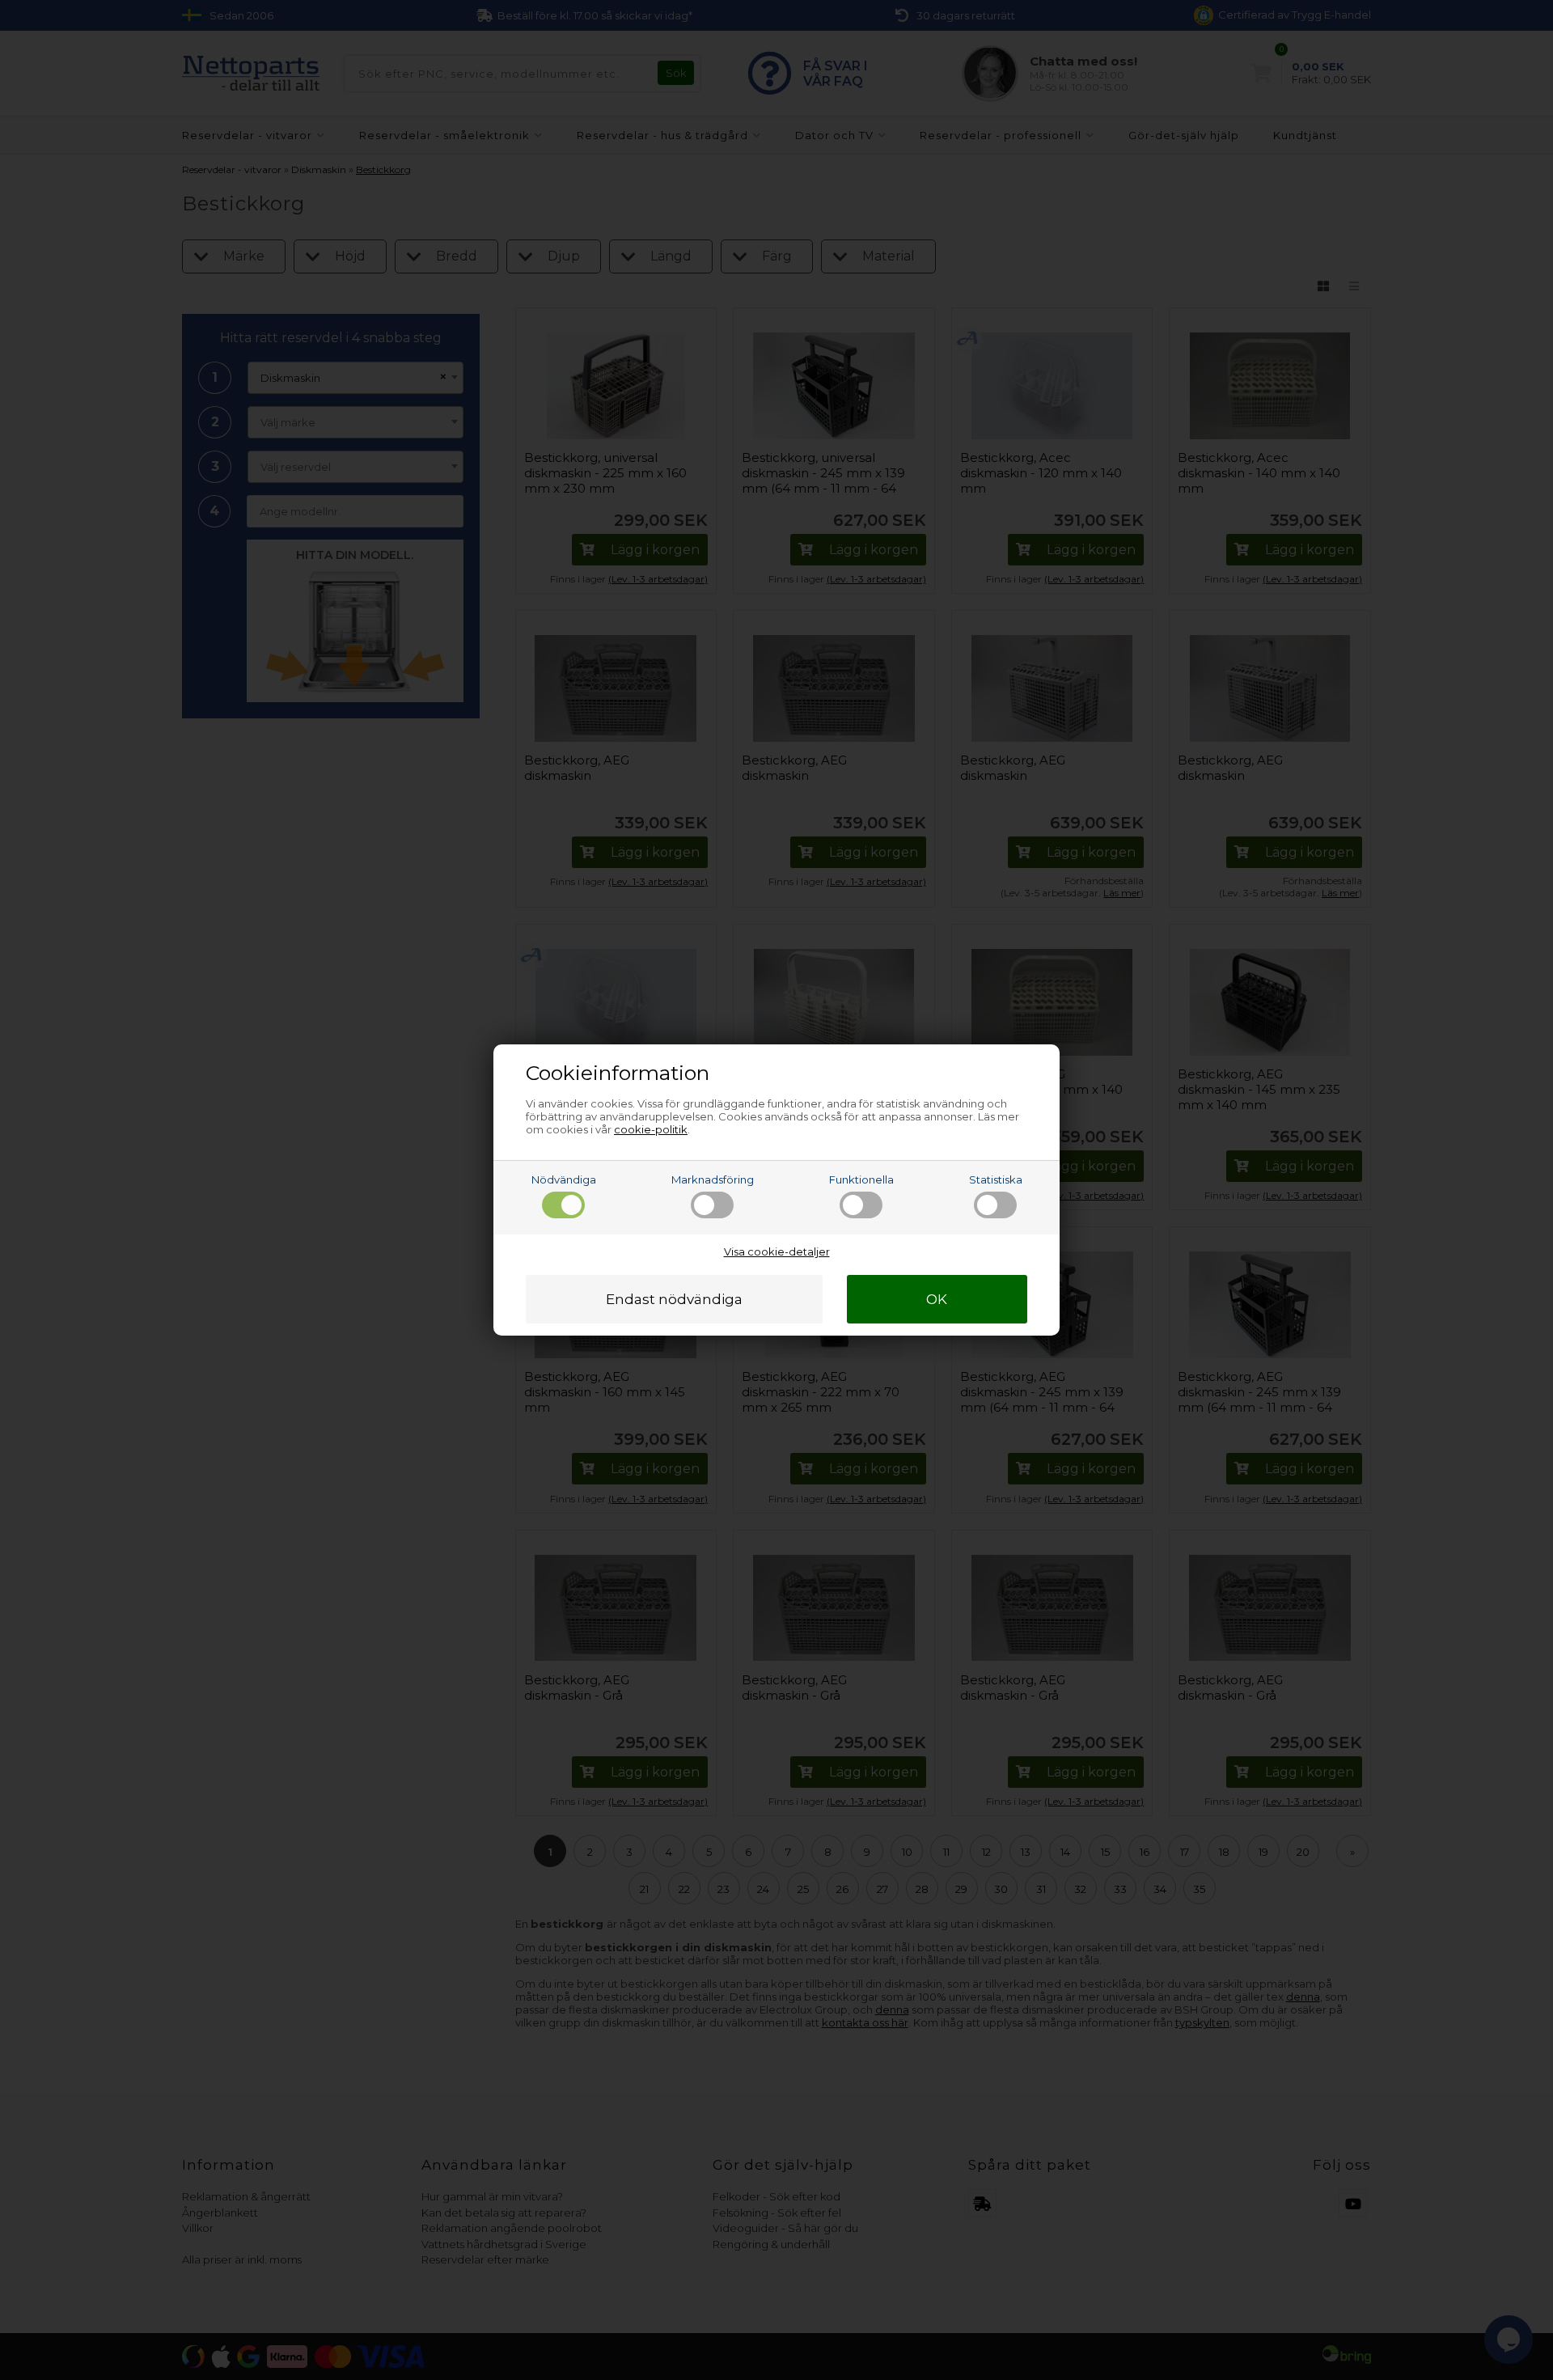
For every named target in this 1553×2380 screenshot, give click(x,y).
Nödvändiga (564, 1179)
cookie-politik (651, 1129)
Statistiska (996, 1179)
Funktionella (861, 1179)
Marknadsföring (713, 1179)
